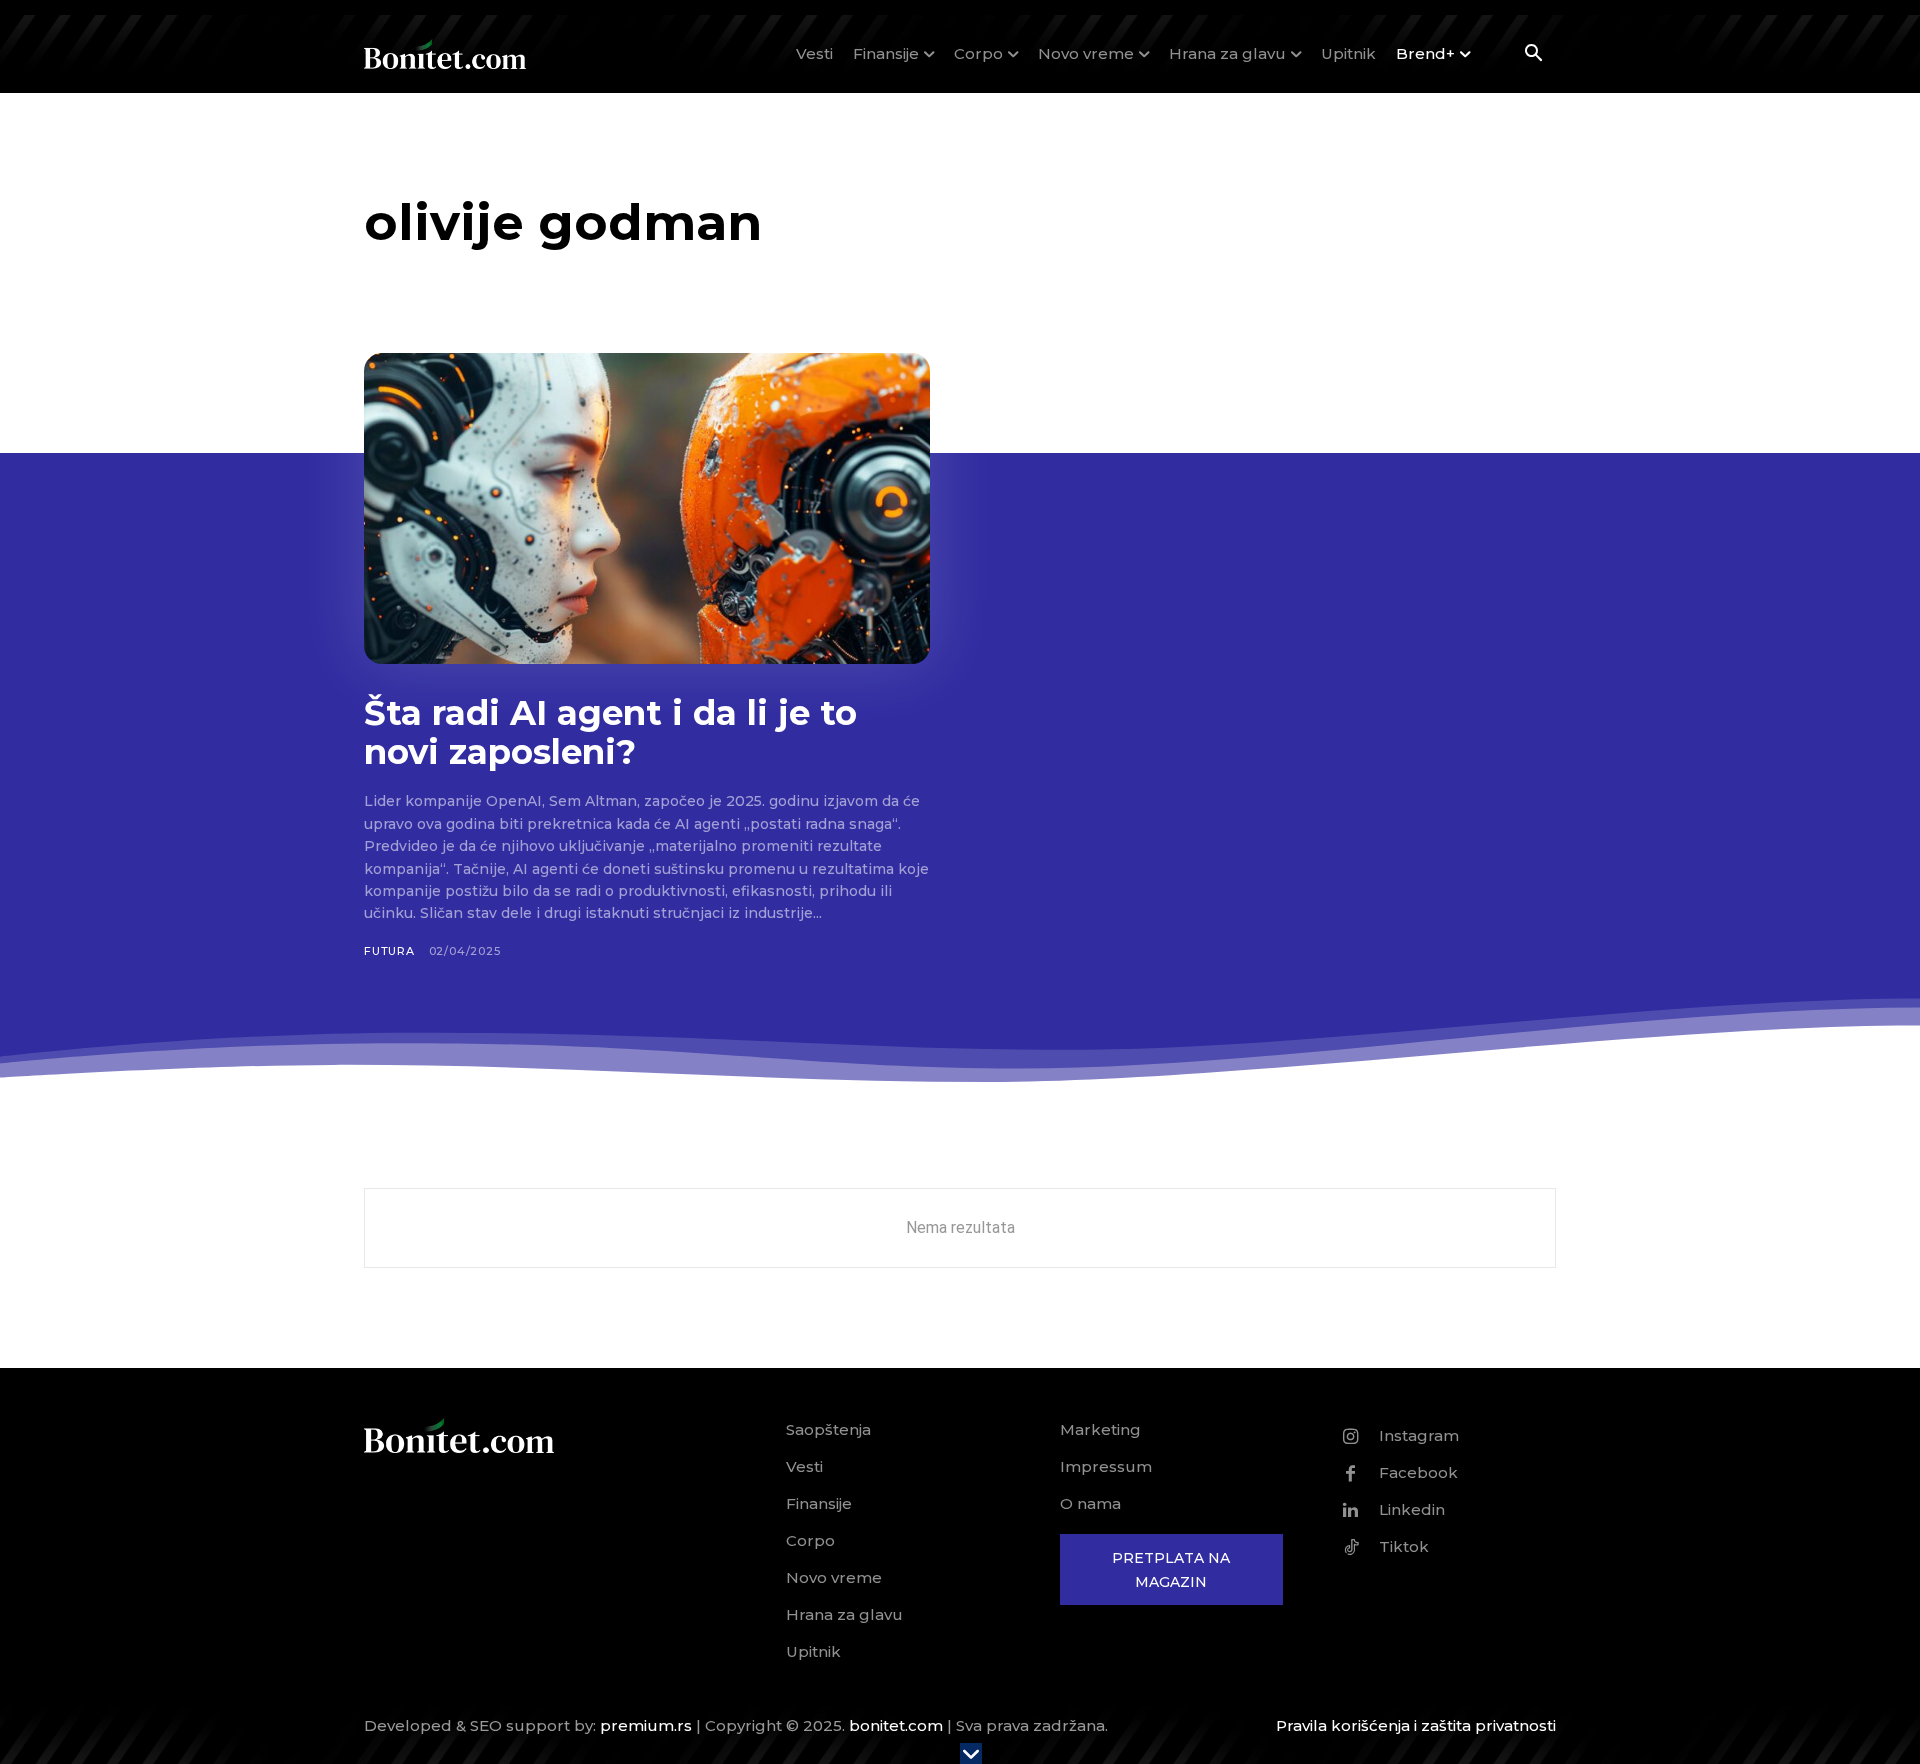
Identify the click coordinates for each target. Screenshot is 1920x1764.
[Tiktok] (1351, 1547)
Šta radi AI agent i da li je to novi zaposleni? (610, 732)
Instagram (1419, 1435)
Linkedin (1412, 1509)
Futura (389, 951)
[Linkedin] (1351, 1510)
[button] (1533, 55)
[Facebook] (1351, 1473)
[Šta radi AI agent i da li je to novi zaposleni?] (647, 508)
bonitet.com (896, 1725)
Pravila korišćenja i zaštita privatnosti (1416, 1725)
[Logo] (445, 54)
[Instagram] (1351, 1436)
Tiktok (1404, 1546)
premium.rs (646, 1725)
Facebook (1418, 1472)
